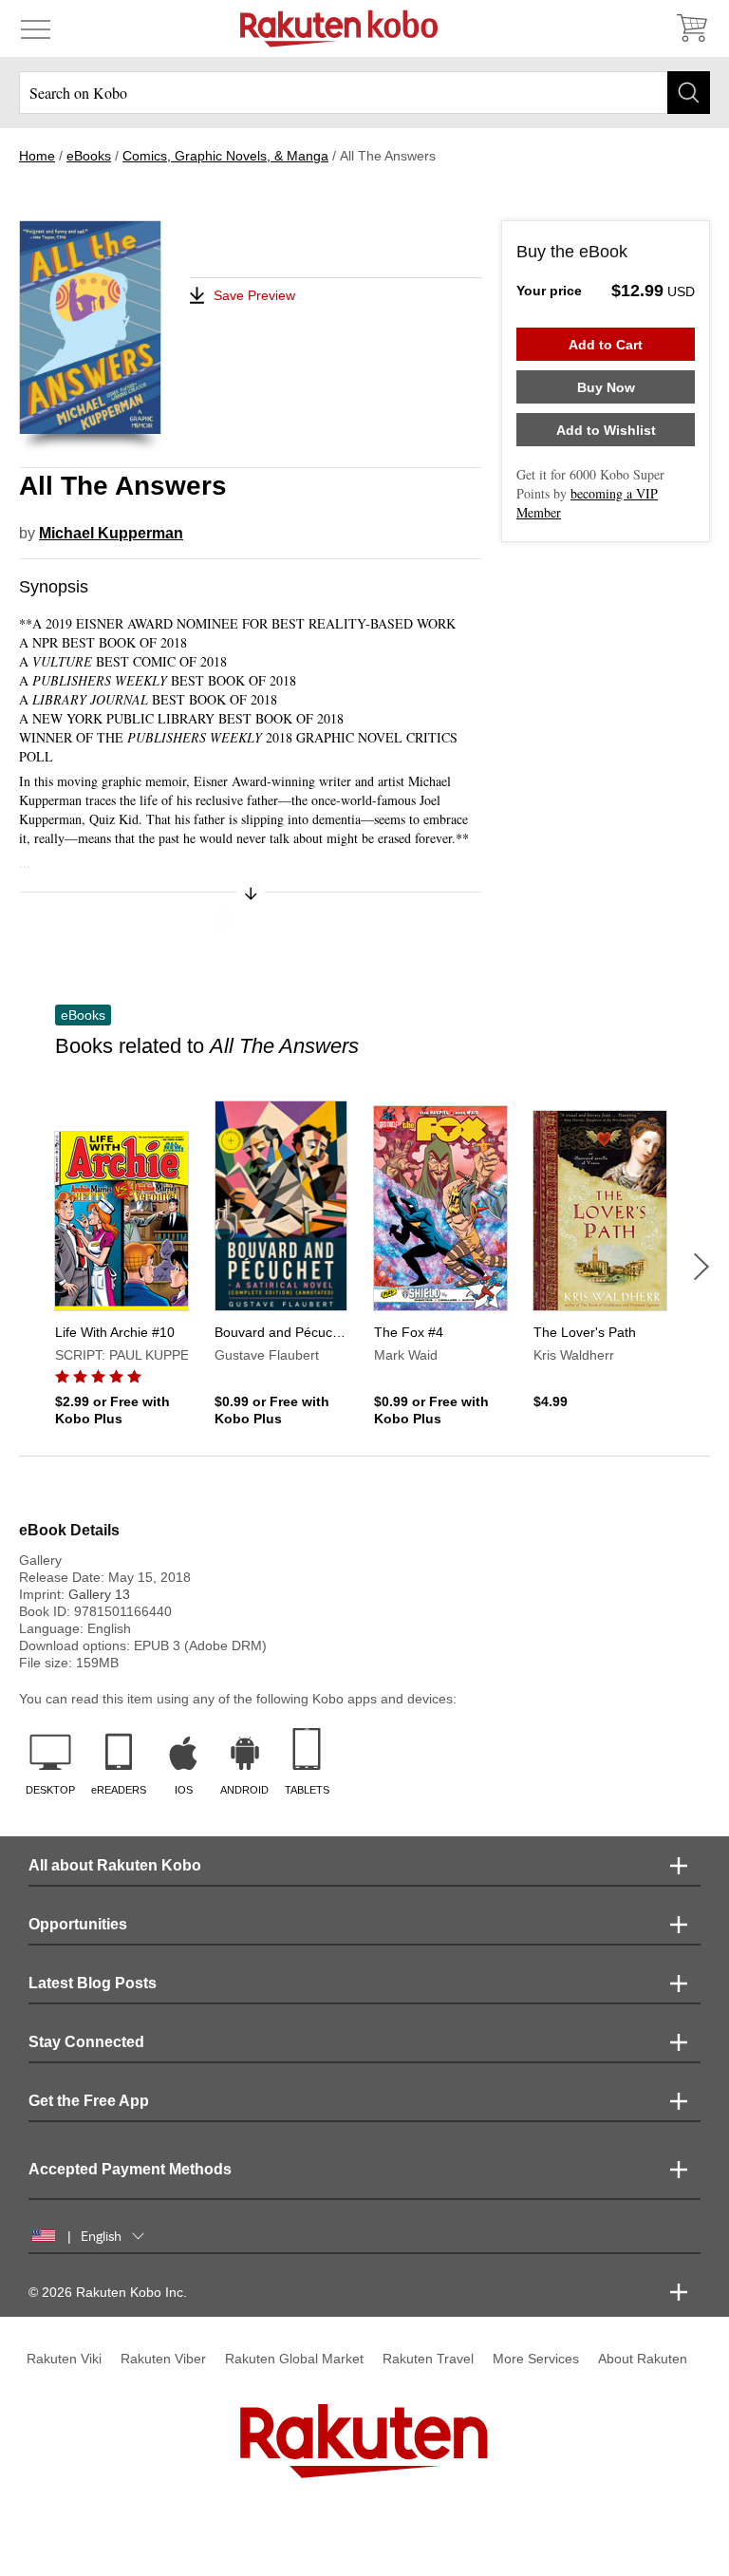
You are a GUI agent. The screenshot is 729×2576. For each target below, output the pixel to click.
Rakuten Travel (428, 2359)
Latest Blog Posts (93, 1983)
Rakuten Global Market (294, 2359)
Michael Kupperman (111, 533)
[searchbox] (364, 93)
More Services (536, 2359)
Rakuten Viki (64, 2359)
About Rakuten (643, 2359)
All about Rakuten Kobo (115, 1865)
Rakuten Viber (163, 2359)
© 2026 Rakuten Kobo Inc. (108, 2292)
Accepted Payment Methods (130, 2169)
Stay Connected (86, 2042)
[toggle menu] (36, 28)
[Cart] (691, 28)
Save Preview (254, 295)
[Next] (701, 1267)
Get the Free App (89, 2101)
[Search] (689, 93)
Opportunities (78, 1924)
